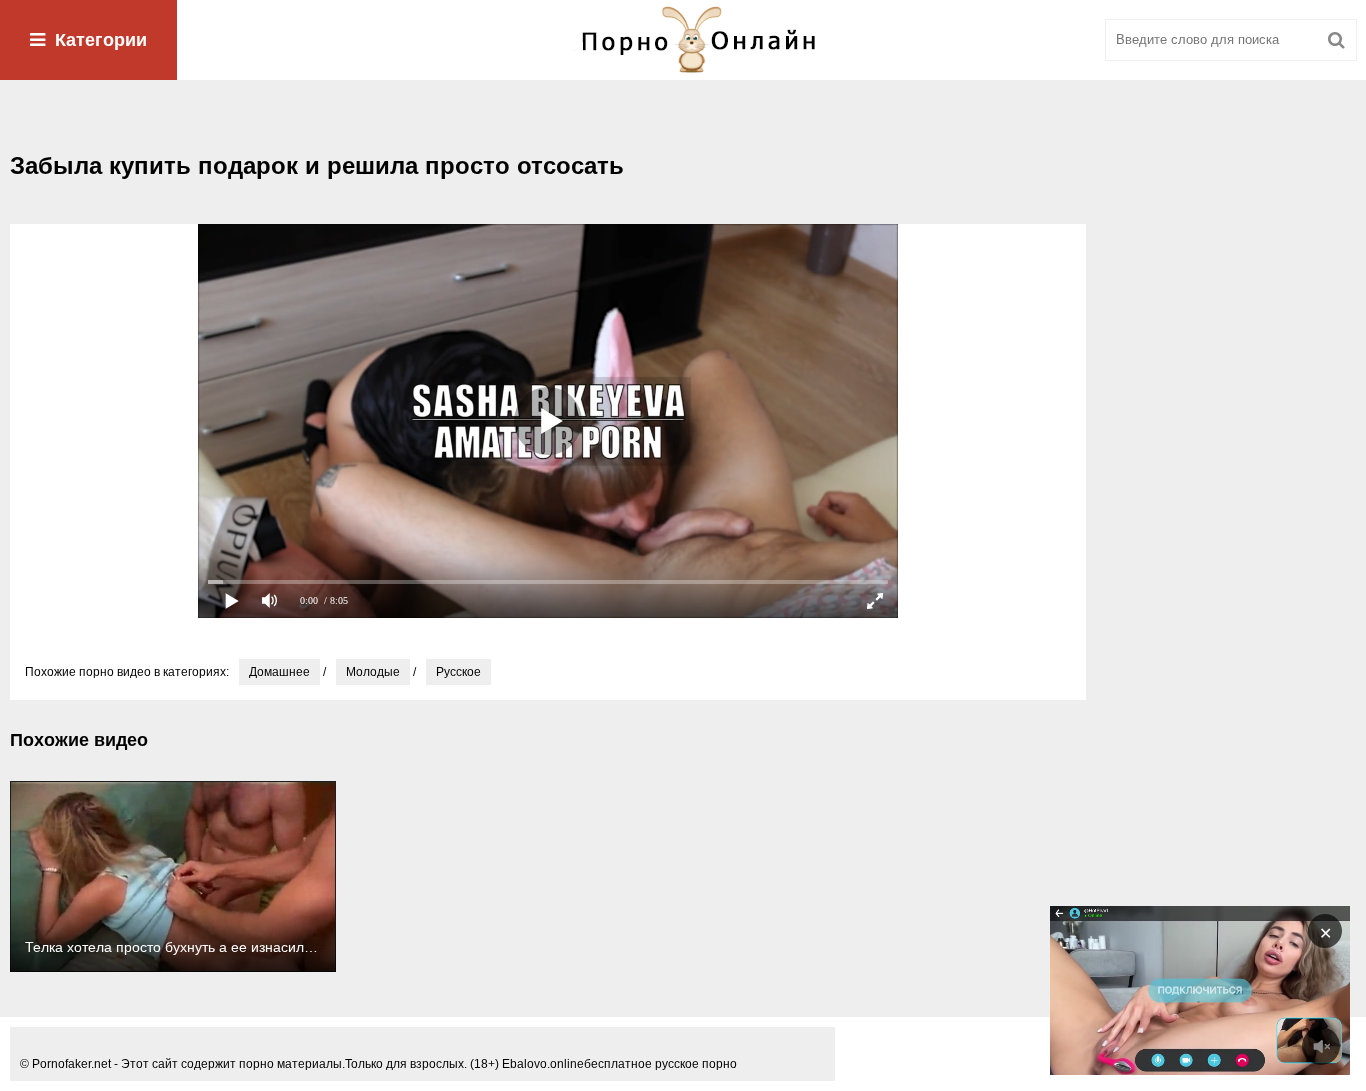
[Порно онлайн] (683, 40)
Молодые (373, 672)
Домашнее (279, 672)
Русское (458, 672)
